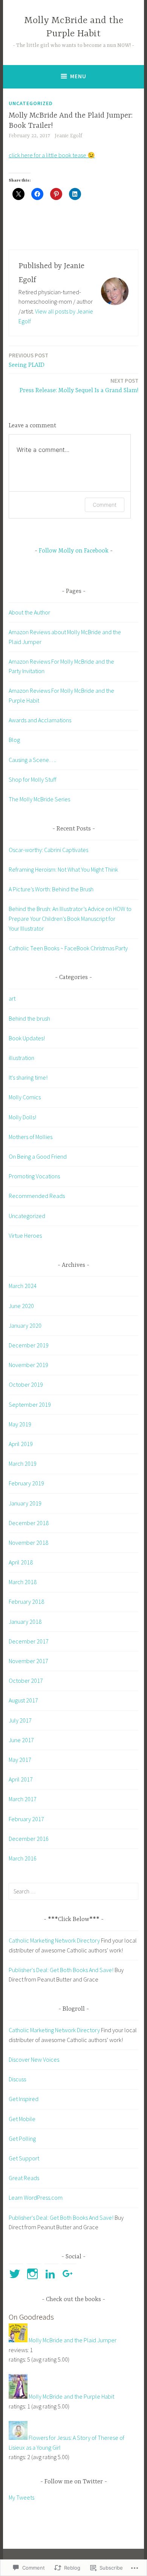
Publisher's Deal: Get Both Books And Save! (61, 1970)
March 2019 (23, 1463)
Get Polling (22, 2138)
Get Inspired (24, 2099)
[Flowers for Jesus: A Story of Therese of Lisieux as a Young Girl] (18, 2438)
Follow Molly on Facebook (74, 551)
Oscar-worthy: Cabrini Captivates (48, 850)
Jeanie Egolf (68, 136)
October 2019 (26, 1384)
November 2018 (28, 1542)
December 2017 (29, 1641)
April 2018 (21, 1562)
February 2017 (26, 1819)
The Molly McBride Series (39, 799)
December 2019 (29, 1345)
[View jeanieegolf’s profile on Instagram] (34, 2274)
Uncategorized (31, 103)
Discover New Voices (34, 2059)
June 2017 (21, 1740)
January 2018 (25, 1622)
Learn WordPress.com (36, 2197)
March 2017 (23, 1799)
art (12, 998)
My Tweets (21, 2497)
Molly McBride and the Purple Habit (71, 2396)
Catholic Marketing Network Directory (54, 1940)
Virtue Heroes (25, 1235)
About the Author (29, 612)
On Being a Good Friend (38, 1156)
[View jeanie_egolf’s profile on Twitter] (16, 2274)
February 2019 (26, 1483)
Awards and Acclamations (40, 720)
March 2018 (23, 1582)
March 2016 (23, 1858)
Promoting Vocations (34, 1176)
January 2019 (25, 1503)
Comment (105, 505)
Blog (14, 740)
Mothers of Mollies (31, 1137)
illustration (21, 1058)
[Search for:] (73, 1891)
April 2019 (21, 1444)
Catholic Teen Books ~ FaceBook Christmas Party (68, 948)
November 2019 (28, 1365)
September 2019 (30, 1404)
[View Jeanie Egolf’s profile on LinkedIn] (51, 2274)
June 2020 (21, 1306)
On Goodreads (31, 2317)
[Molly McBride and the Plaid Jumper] (18, 2340)
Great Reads (24, 2178)
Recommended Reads (37, 1196)
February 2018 (26, 1601)
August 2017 (23, 1700)
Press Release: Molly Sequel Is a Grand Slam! (79, 386)
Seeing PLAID (28, 360)
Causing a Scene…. (32, 760)
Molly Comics (25, 1097)
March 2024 (23, 1286)
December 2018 (29, 1523)
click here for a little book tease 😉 (52, 155)
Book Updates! (27, 1038)
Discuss (17, 2079)
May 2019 (20, 1424)
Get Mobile (22, 2119)
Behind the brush (29, 1018)
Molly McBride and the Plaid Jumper (73, 2340)
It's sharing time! (28, 1077)
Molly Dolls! (22, 1117)
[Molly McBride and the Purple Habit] (18, 2396)
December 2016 (29, 1839)
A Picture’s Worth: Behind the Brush (51, 889)
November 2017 (28, 1661)
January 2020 (25, 1325)
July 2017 (20, 1720)
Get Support (24, 2158)
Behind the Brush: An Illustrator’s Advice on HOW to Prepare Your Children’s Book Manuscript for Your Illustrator (70, 918)
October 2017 (26, 1681)
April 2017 (21, 1779)
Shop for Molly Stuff (32, 779)
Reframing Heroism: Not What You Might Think (63, 869)
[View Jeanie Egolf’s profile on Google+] (69, 2274)
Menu (78, 76)
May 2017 (20, 1760)
